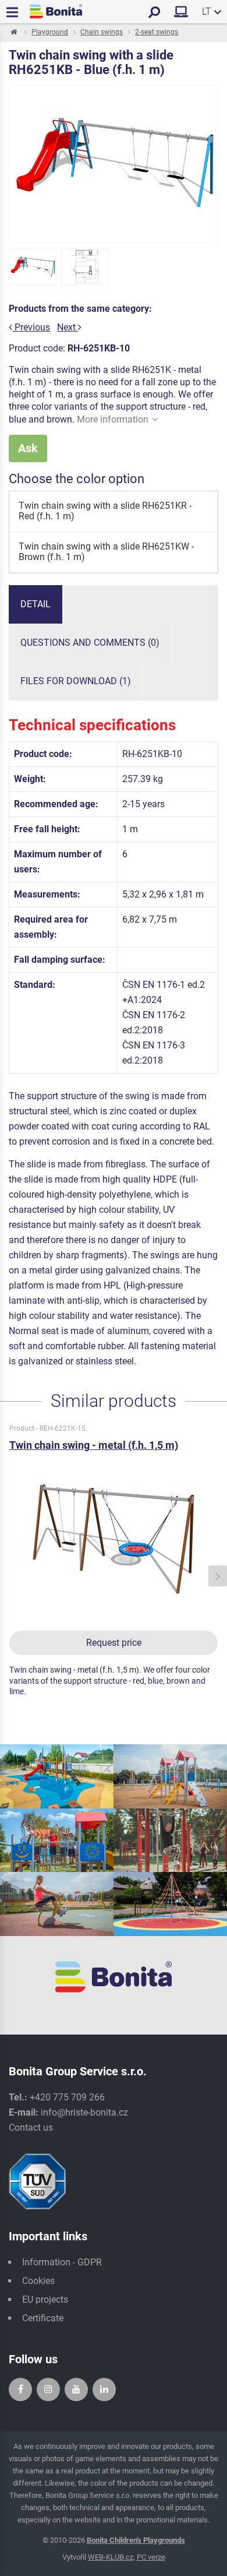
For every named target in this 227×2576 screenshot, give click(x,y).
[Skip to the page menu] (13, 33)
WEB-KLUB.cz (111, 2557)
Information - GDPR (62, 2262)
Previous (31, 327)
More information (113, 419)
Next (68, 327)
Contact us (31, 2128)
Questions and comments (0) (90, 643)
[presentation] (9, 1576)
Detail (36, 604)
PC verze (151, 2557)
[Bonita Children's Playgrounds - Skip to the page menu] (56, 11)
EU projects (45, 2299)
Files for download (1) (76, 681)
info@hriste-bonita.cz (84, 2112)
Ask (28, 448)
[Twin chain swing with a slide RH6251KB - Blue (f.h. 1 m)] (33, 267)
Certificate (43, 2318)
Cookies (38, 2281)
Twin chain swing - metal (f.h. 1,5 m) (94, 1445)
